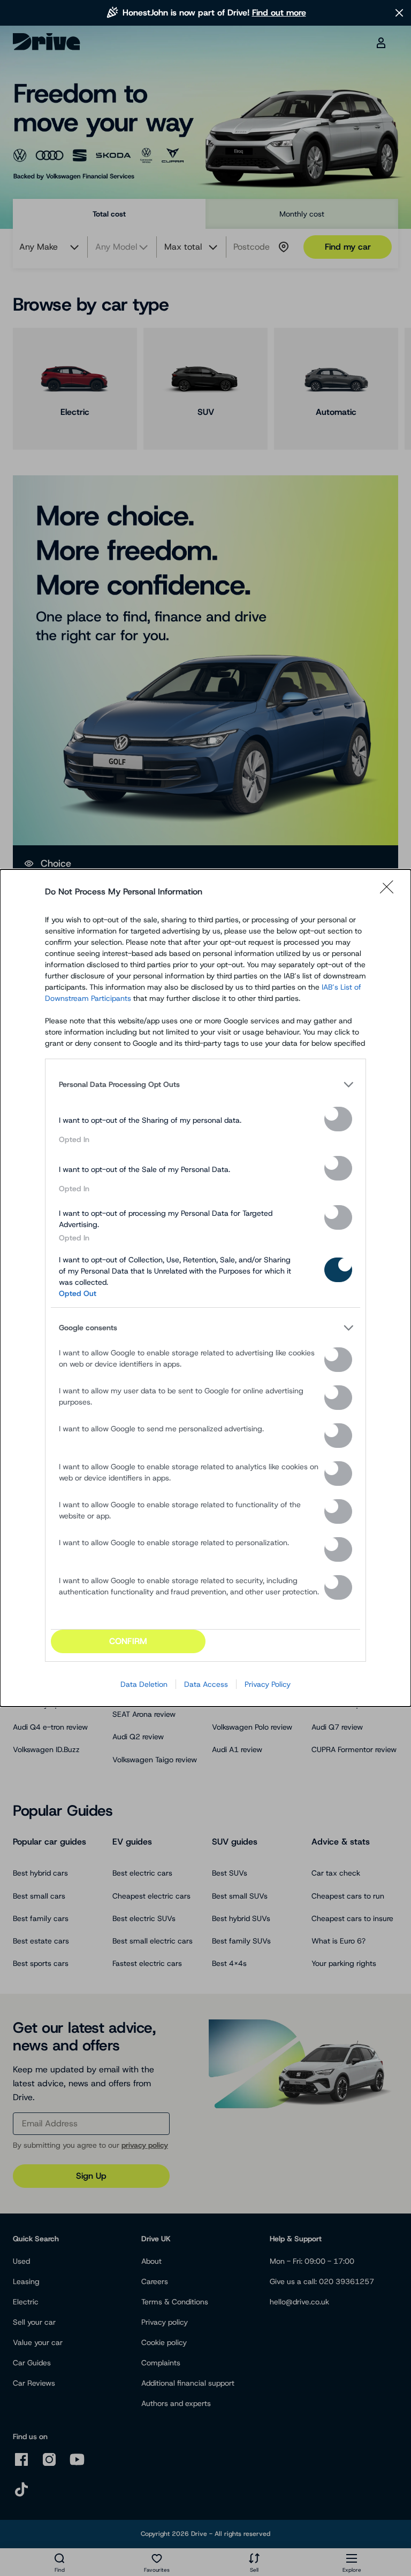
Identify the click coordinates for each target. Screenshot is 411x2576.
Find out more (279, 13)
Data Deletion (144, 1684)
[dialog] (205, 1288)
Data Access (206, 1684)
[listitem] (205, 1084)
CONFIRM (128, 1641)
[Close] (390, 892)
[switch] (338, 1119)
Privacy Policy (268, 1684)
